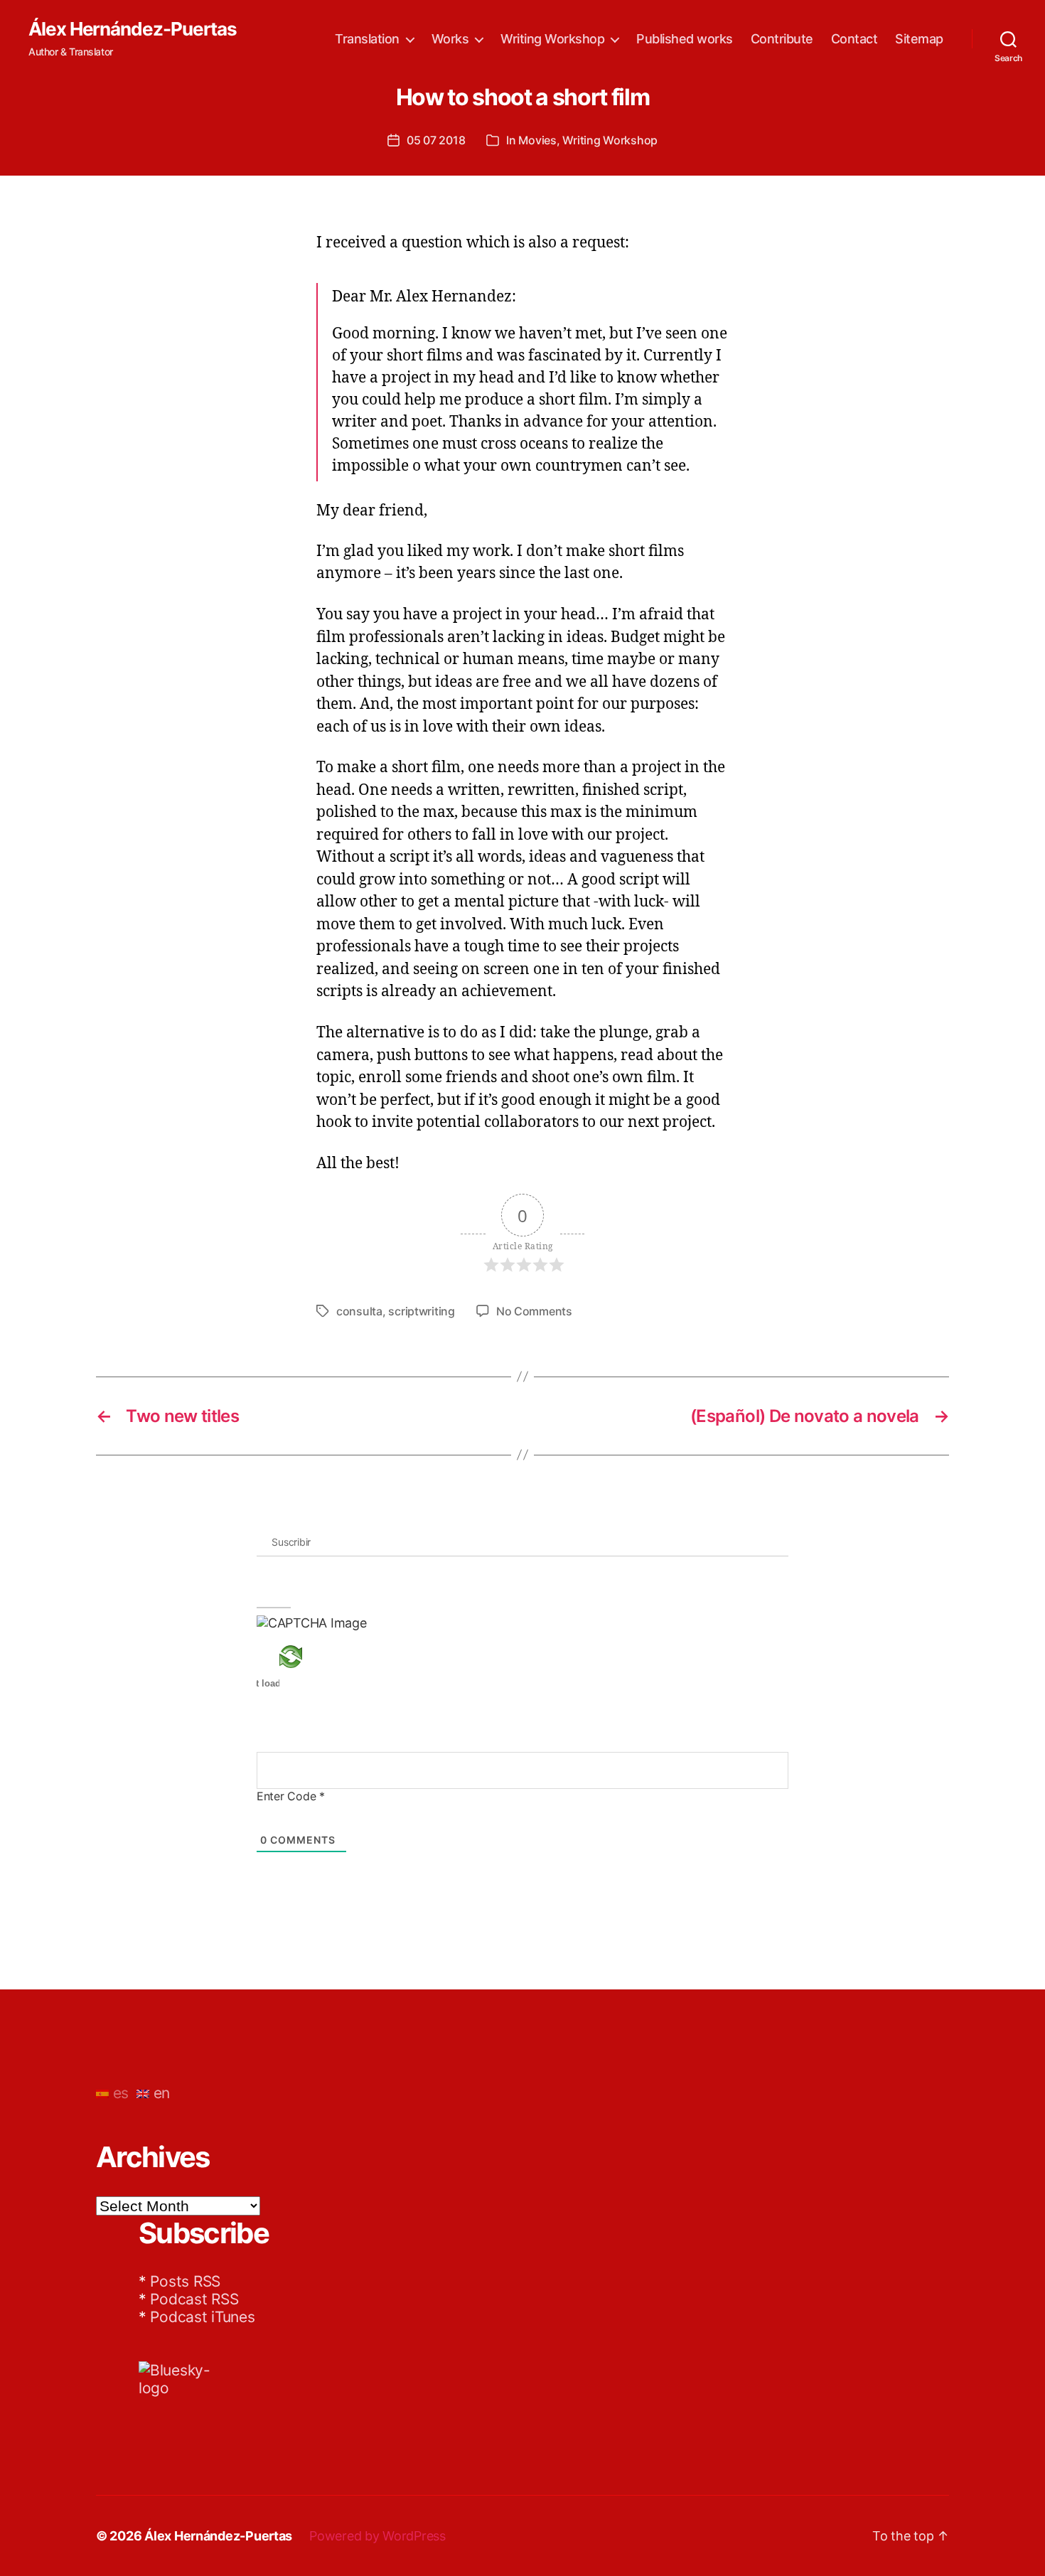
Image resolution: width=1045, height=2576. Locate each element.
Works (450, 39)
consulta (359, 1311)
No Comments (534, 1311)
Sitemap (919, 39)
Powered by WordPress (377, 2536)
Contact (854, 39)
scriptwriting (422, 1311)
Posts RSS (185, 2281)
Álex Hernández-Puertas (133, 29)
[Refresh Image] (312, 1657)
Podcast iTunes (202, 2317)
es (119, 2093)
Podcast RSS (194, 2299)
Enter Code (291, 1796)
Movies (537, 140)
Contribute (782, 39)
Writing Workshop (552, 39)
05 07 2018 (436, 140)
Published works (685, 39)
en (160, 2093)
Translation (367, 39)
